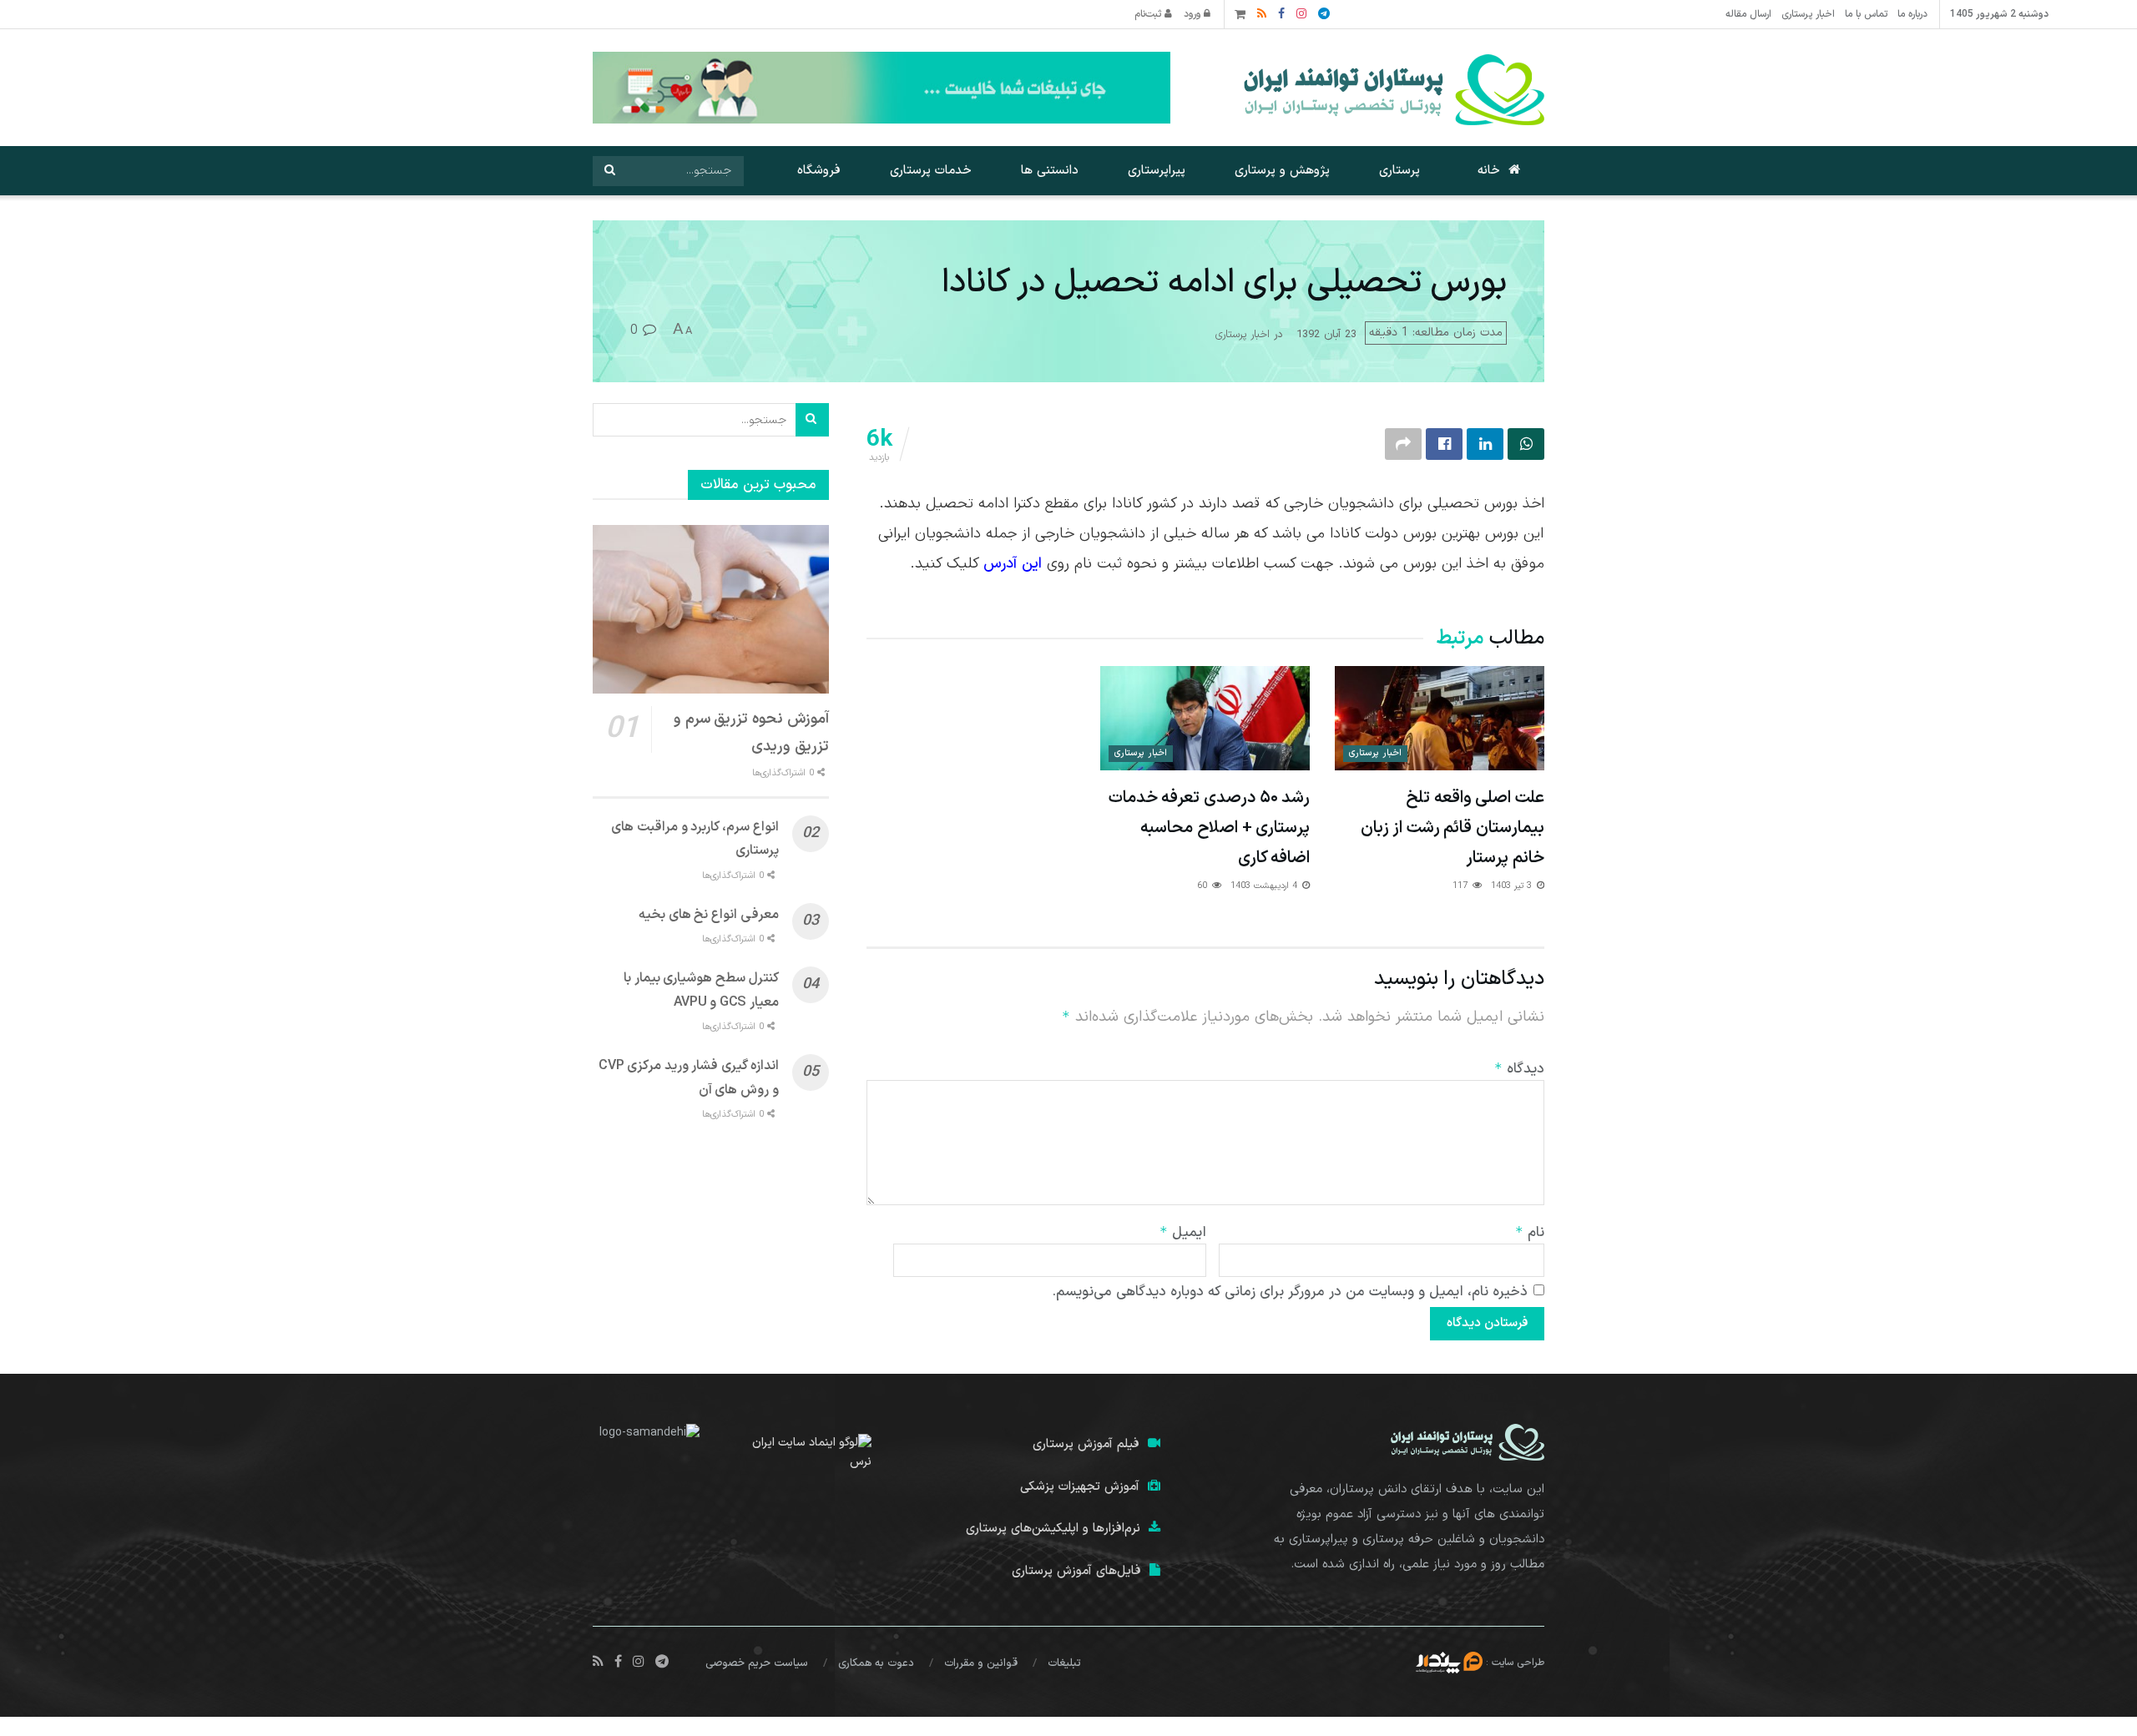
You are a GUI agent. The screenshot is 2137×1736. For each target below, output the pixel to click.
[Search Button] (609, 171)
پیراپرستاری (1157, 171)
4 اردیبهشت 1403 (1266, 886)
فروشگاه (819, 171)
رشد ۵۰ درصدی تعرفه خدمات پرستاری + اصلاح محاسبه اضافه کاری (1209, 828)
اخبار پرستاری (1808, 14)
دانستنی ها (1050, 171)
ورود (1194, 14)
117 (1462, 886)
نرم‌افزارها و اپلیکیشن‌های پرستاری (1053, 1529)
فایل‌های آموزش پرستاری (1076, 1571)
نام (1530, 1233)
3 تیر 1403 (1513, 886)
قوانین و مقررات (981, 1663)
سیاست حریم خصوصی (757, 1663)
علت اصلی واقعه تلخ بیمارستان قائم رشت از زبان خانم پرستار (1452, 828)
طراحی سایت (1518, 1662)
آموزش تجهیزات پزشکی (1080, 1487)
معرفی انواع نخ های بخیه (709, 915)
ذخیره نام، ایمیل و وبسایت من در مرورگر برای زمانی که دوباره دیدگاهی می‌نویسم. (1290, 1292)
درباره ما (1912, 14)
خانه (1489, 171)
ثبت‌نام (1149, 14)
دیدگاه (1519, 1069)
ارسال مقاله (1748, 14)
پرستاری (1399, 171)
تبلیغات (1064, 1663)
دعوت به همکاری (876, 1663)
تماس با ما (1866, 14)
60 (1204, 886)
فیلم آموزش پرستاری (1086, 1444)
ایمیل (1183, 1233)
